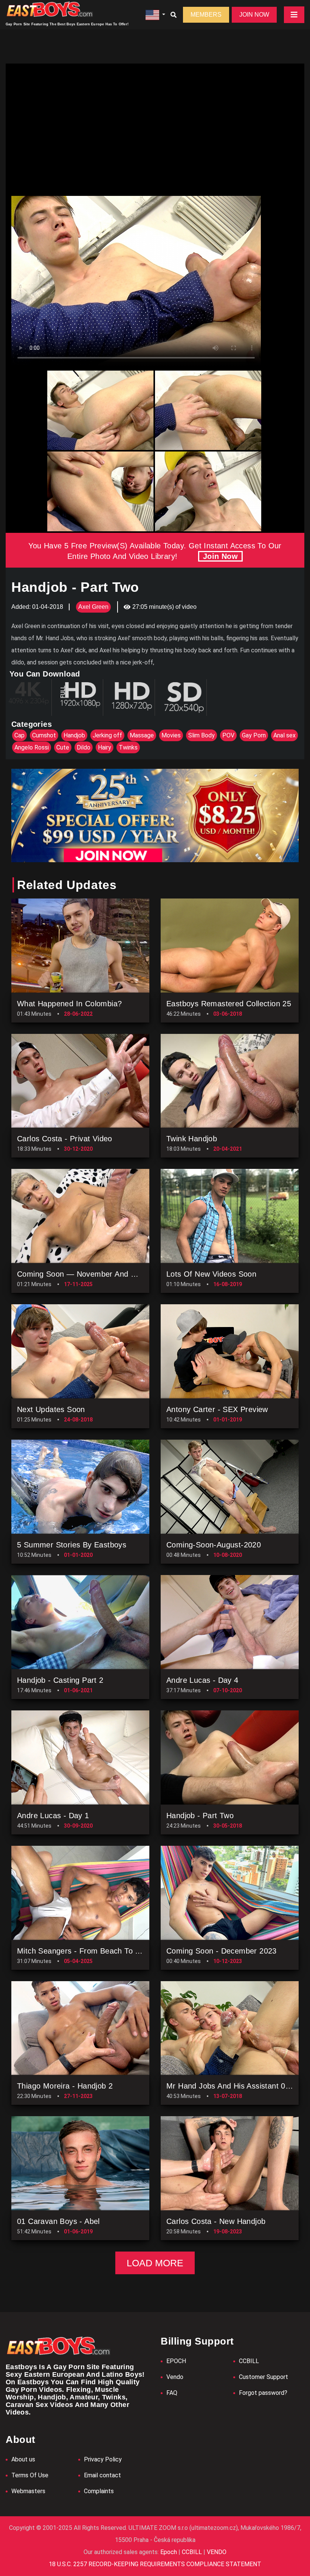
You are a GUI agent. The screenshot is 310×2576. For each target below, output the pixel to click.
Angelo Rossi (32, 747)
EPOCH (176, 2361)
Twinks (128, 747)
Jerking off (107, 735)
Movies (171, 735)
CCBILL (249, 2361)
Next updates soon (51, 1409)
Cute (63, 747)
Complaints (99, 2491)
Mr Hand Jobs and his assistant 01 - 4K (236, 2086)
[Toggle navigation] (294, 15)
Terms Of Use (30, 2475)
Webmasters (28, 2491)
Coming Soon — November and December (92, 1274)
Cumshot (44, 735)
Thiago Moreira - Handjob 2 (65, 2086)
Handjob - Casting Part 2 (60, 1680)
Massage (142, 735)
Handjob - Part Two (200, 1816)
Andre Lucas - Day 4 (202, 1680)
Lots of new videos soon (211, 1274)
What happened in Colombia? (69, 1004)
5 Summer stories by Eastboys (72, 1545)
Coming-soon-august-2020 (214, 1545)
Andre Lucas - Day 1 (53, 1816)
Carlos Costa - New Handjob (216, 2221)
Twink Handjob (192, 1139)
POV (228, 735)
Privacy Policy (103, 2459)
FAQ (172, 2393)
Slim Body (201, 735)
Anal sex (284, 735)
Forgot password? (263, 2393)
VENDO (216, 2552)
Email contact (102, 2475)
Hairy (105, 747)
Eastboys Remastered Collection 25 (229, 1004)
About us (23, 2459)
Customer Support (263, 2377)
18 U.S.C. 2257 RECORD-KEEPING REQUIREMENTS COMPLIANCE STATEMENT (155, 2564)
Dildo (84, 747)
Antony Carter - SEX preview (217, 1409)
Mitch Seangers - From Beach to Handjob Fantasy (105, 1951)
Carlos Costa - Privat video (65, 1139)
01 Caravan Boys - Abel (58, 2221)
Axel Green (93, 607)
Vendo (175, 2377)
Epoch (169, 2552)
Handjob (74, 735)
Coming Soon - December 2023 (222, 1951)
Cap (19, 735)
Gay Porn (254, 735)
